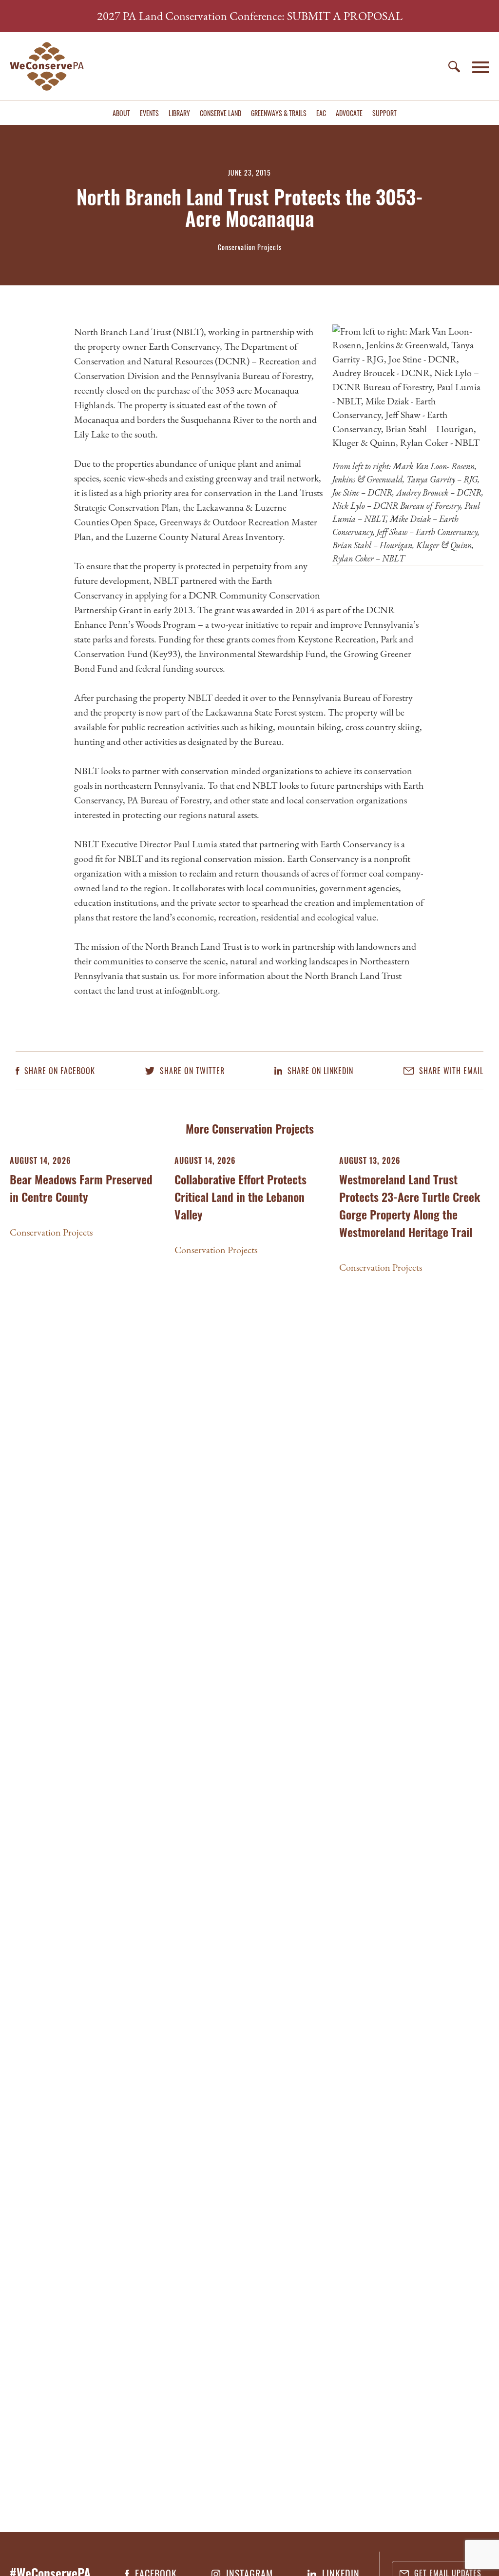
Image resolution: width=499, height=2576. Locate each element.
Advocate (349, 113)
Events (149, 113)
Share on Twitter (191, 1071)
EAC (321, 113)
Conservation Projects (51, 1232)
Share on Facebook (58, 1071)
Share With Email (450, 1071)
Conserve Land (221, 113)
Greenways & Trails (279, 113)
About (121, 113)
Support (384, 113)
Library (179, 113)
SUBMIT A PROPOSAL (345, 16)
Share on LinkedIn (319, 1071)
